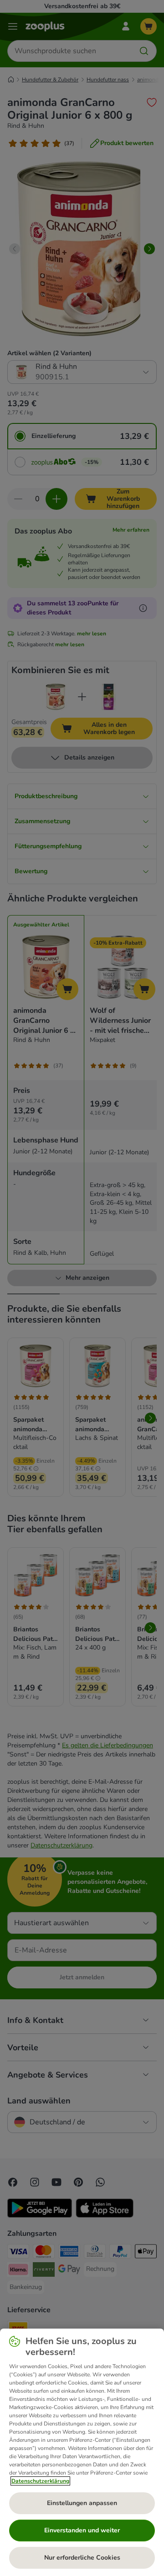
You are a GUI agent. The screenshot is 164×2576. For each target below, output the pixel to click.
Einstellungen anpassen (82, 2503)
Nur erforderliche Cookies (82, 2558)
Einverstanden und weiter (82, 2530)
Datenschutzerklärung (40, 2481)
